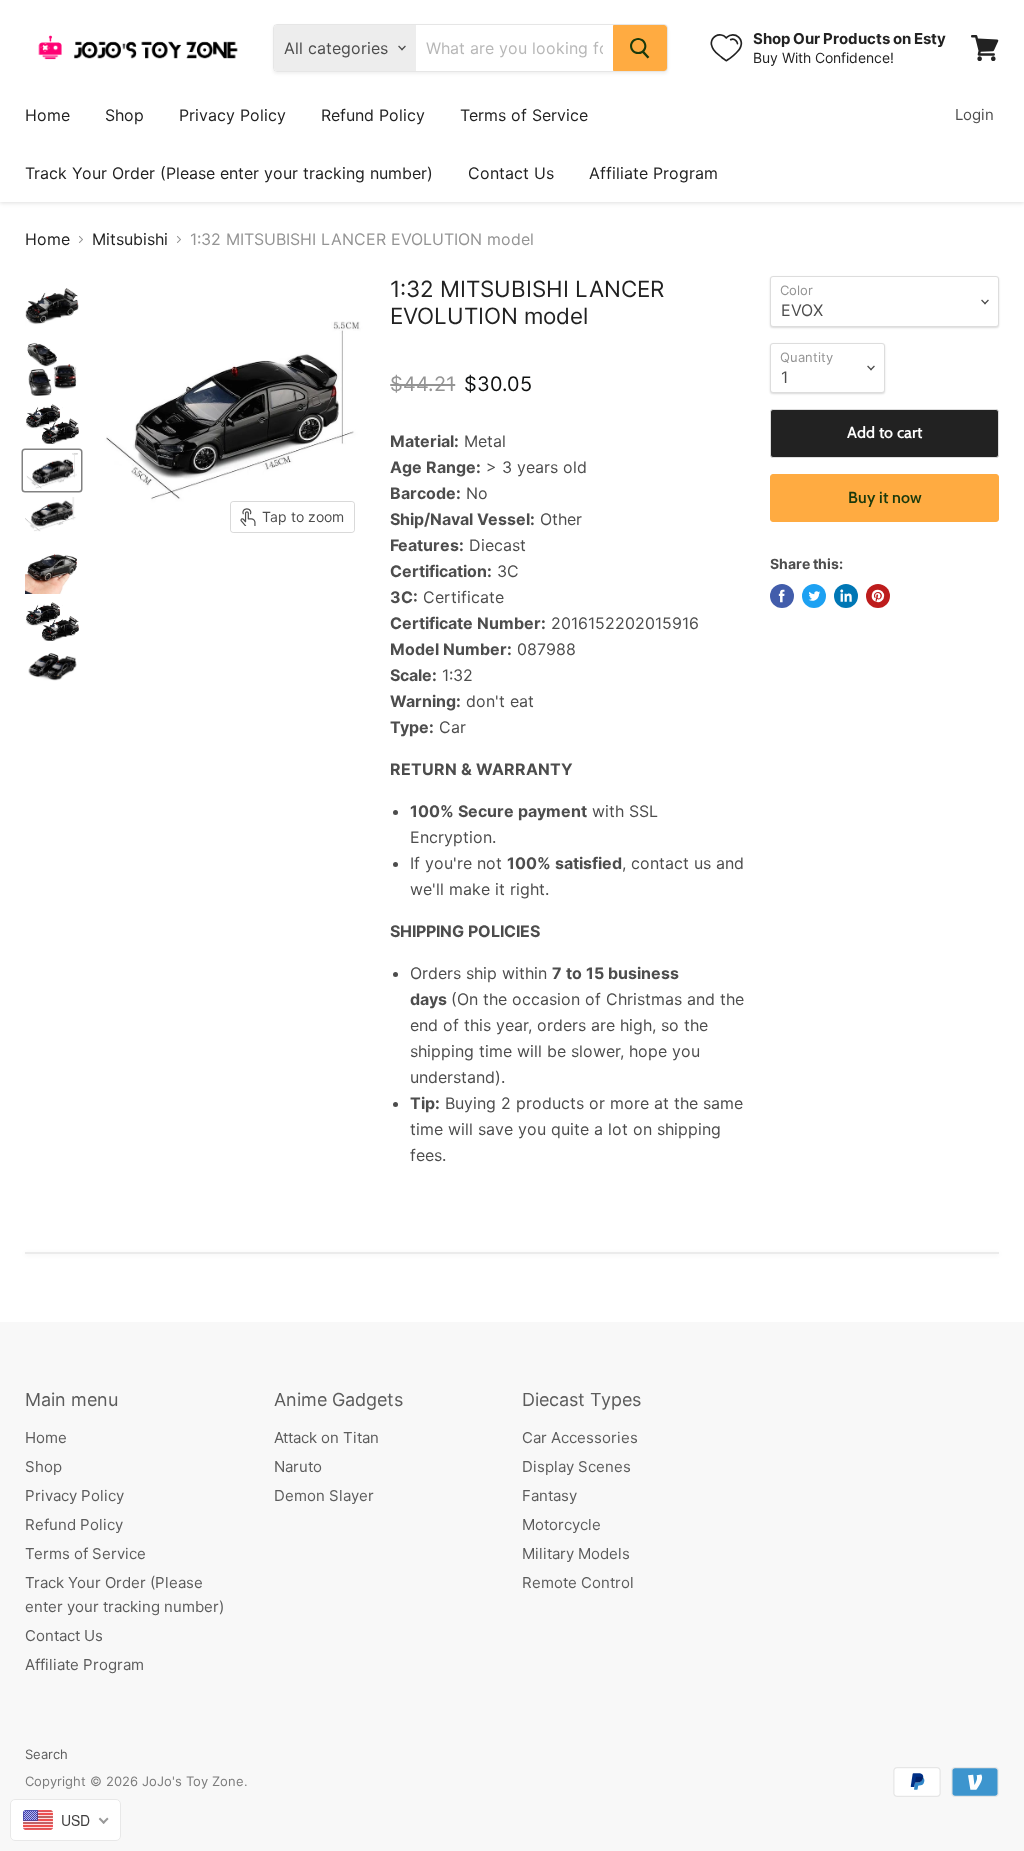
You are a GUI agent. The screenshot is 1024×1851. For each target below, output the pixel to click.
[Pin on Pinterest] (878, 596)
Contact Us (511, 173)
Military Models (576, 1553)
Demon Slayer (324, 1495)
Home (47, 115)
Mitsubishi (130, 239)
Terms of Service (524, 115)
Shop (124, 115)
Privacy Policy (232, 115)
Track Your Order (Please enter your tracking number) (229, 173)
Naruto (298, 1466)
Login (974, 114)
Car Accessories (580, 1437)
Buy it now (885, 497)
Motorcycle (561, 1524)
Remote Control (578, 1582)
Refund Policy (373, 115)
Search (46, 1754)
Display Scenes (576, 1466)
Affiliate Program (653, 173)
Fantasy (549, 1495)
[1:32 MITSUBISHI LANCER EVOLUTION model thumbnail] (52, 307)
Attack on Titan (326, 1437)
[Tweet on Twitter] (814, 596)
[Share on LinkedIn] (846, 596)
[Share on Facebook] (782, 596)
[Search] (640, 48)
